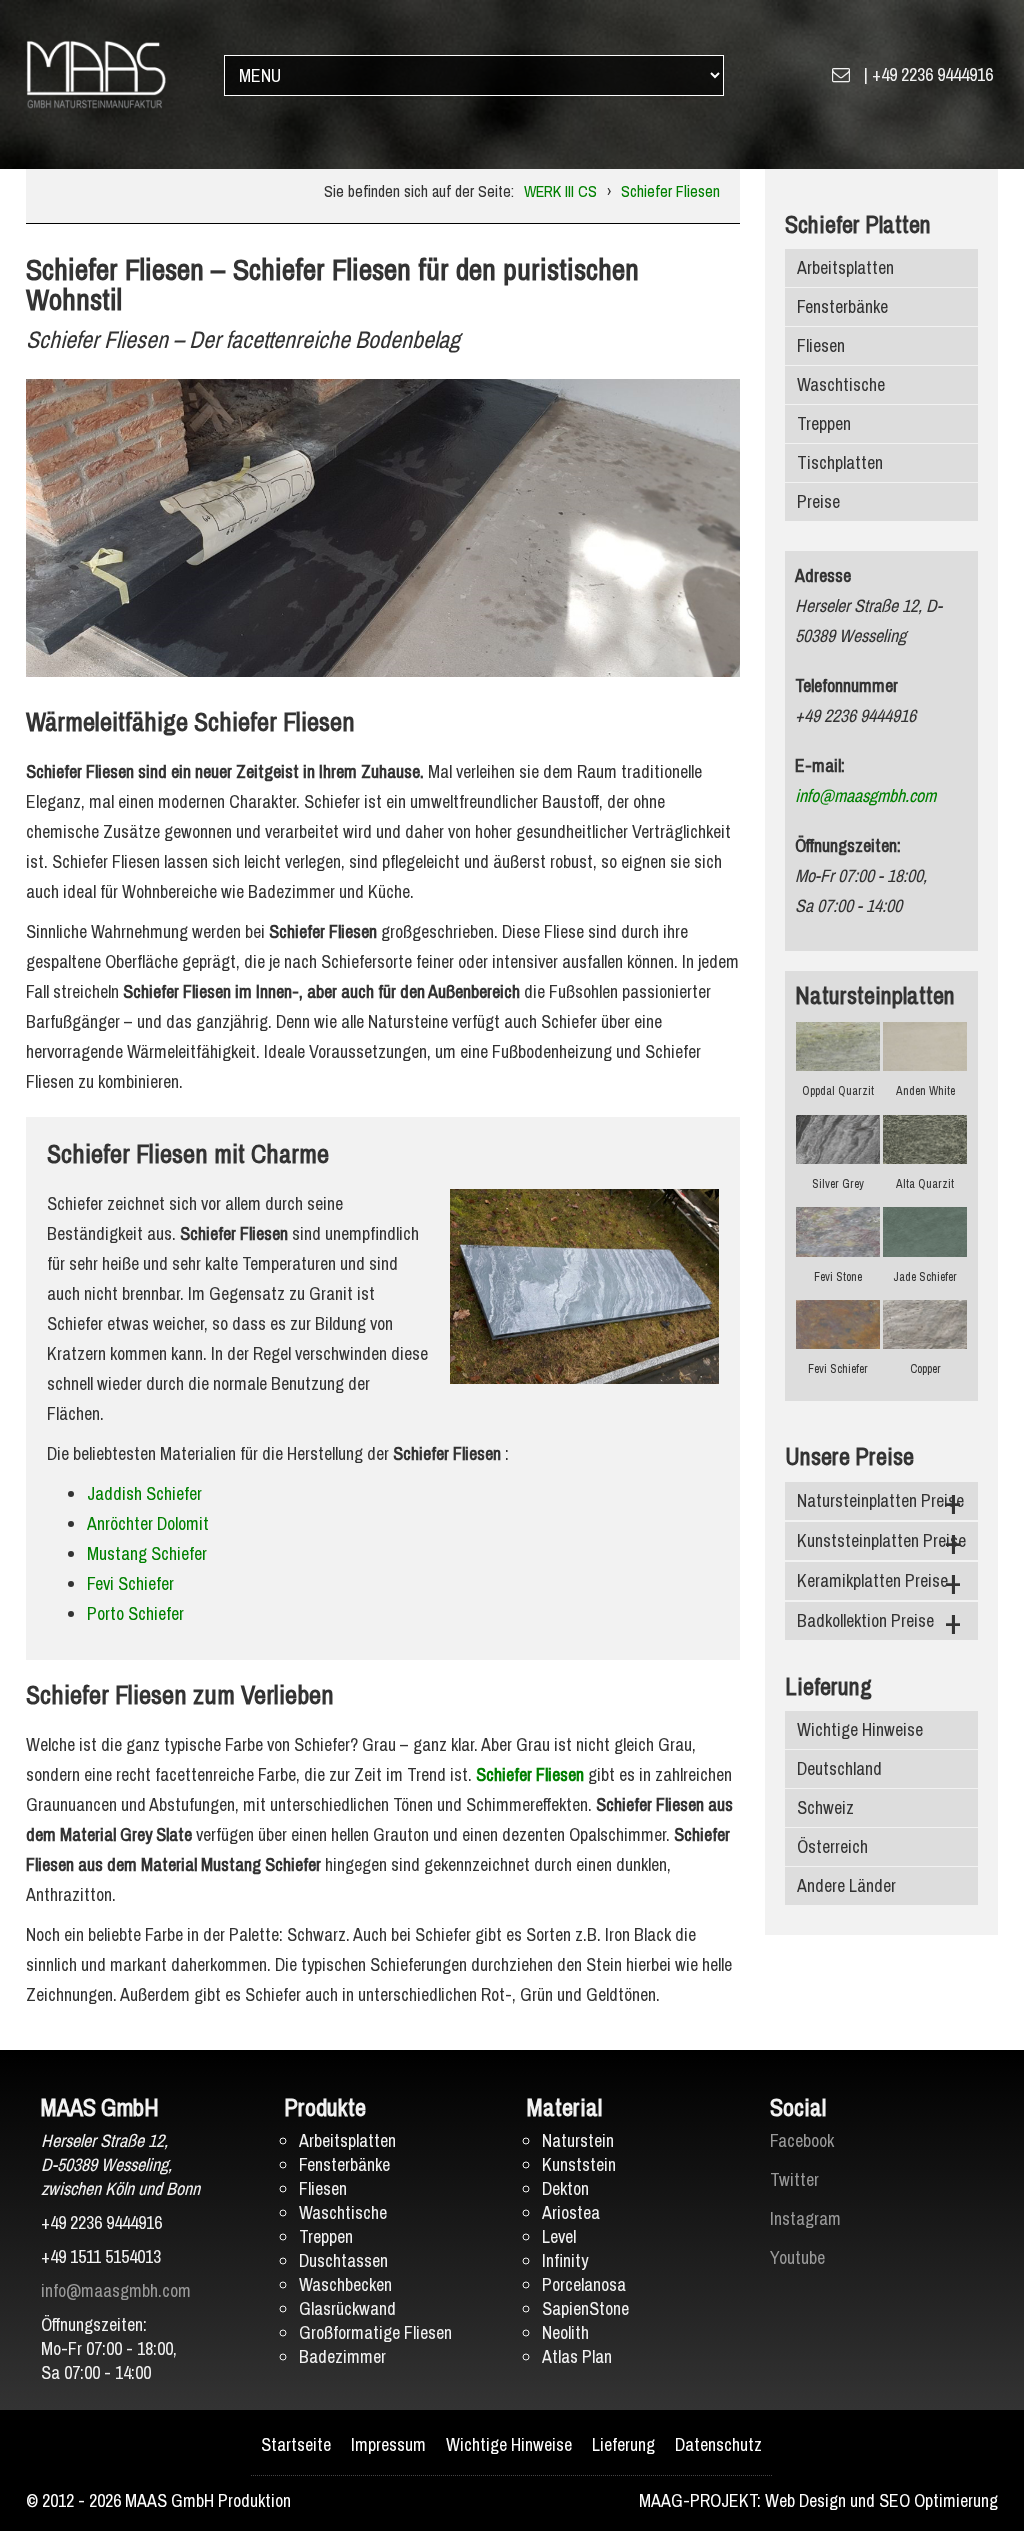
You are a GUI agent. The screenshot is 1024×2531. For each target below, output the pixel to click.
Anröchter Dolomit (148, 1523)
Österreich (832, 1846)
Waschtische (841, 384)
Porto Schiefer (135, 1613)
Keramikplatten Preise (872, 1580)
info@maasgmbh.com (865, 795)
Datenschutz (718, 2444)
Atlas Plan (577, 2356)
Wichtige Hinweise (860, 1729)
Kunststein (579, 2164)
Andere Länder (846, 1885)
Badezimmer (342, 2356)
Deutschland (839, 1768)
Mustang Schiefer (147, 1553)
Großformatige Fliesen (375, 2332)
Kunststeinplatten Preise (881, 1540)
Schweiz (825, 1807)
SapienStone (585, 2308)
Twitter (794, 2179)
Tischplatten (840, 462)
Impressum (388, 2444)
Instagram (805, 2218)
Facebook (802, 2140)
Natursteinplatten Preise (880, 1500)
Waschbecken (345, 2284)
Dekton (565, 2188)
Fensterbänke (842, 306)
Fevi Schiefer (130, 1583)
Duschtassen (343, 2260)
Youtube (797, 2257)
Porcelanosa (584, 2284)
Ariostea (571, 2212)
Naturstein (578, 2140)
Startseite (296, 2444)
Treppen (824, 423)
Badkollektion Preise (865, 1620)
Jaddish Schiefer (144, 1493)
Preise (818, 501)
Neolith (565, 2332)
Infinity (565, 2260)
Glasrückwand (347, 2308)
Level (559, 2236)
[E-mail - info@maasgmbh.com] (841, 74)
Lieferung (623, 2444)
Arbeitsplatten (845, 267)
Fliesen (821, 345)
